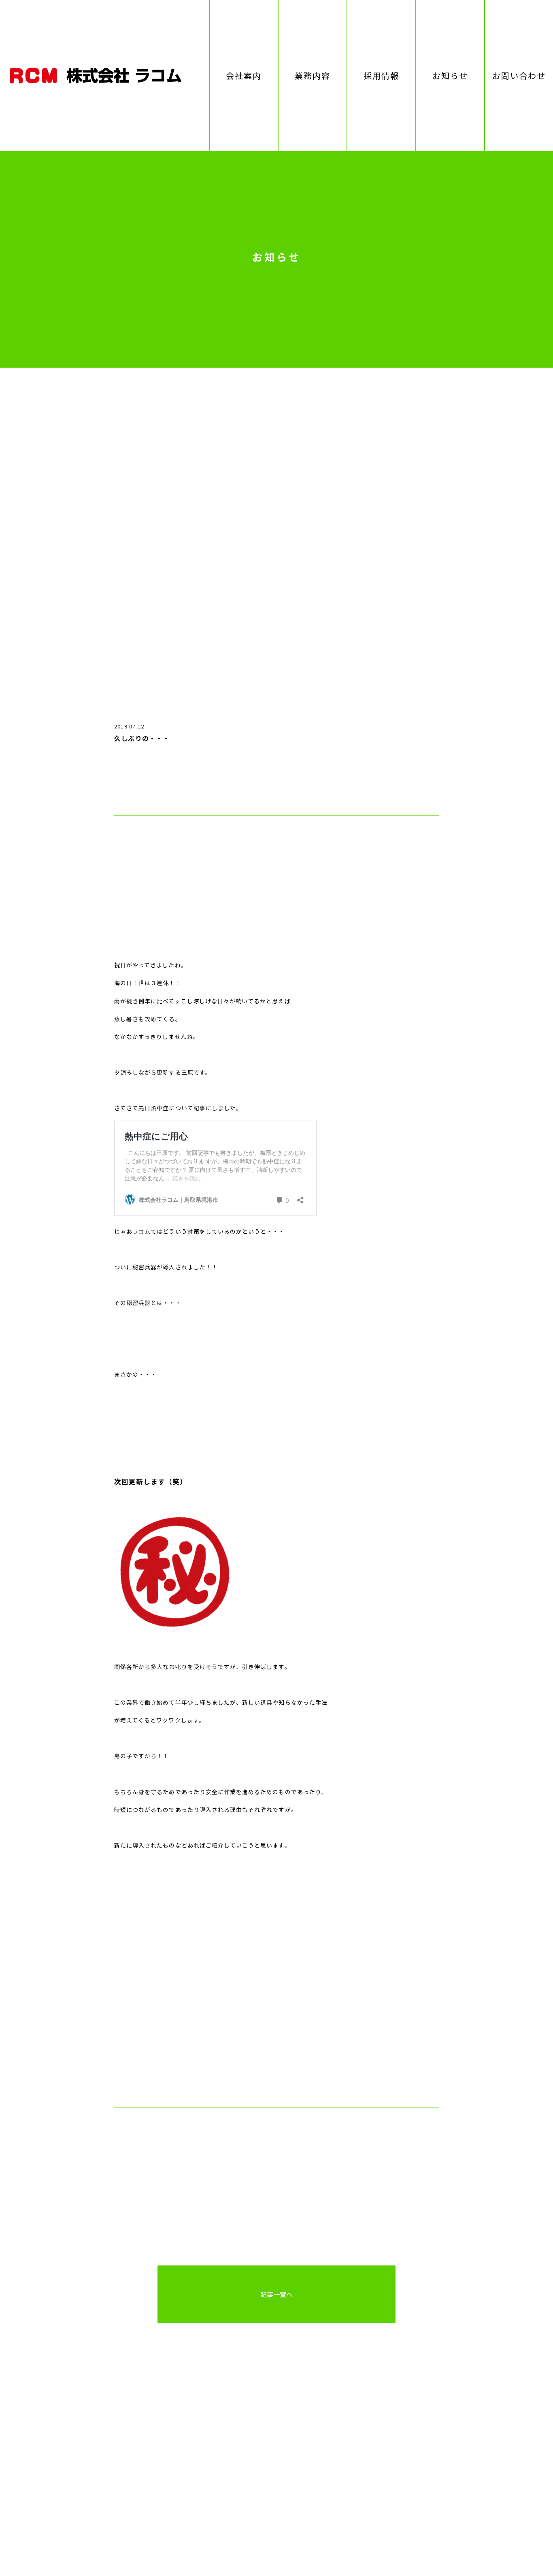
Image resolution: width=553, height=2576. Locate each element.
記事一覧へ (276, 2294)
